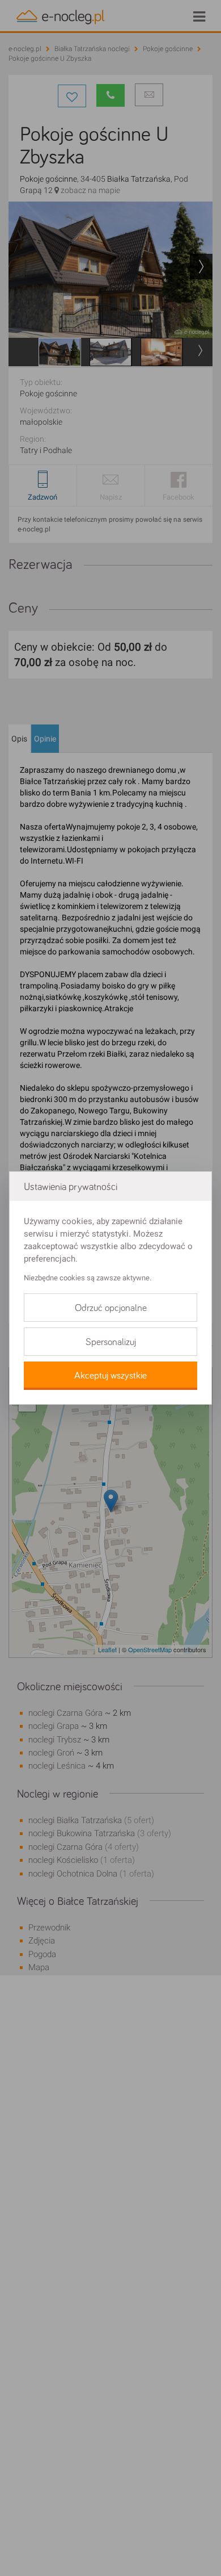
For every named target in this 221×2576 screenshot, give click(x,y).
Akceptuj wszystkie (110, 1376)
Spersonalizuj (111, 1342)
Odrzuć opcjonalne (111, 1308)
